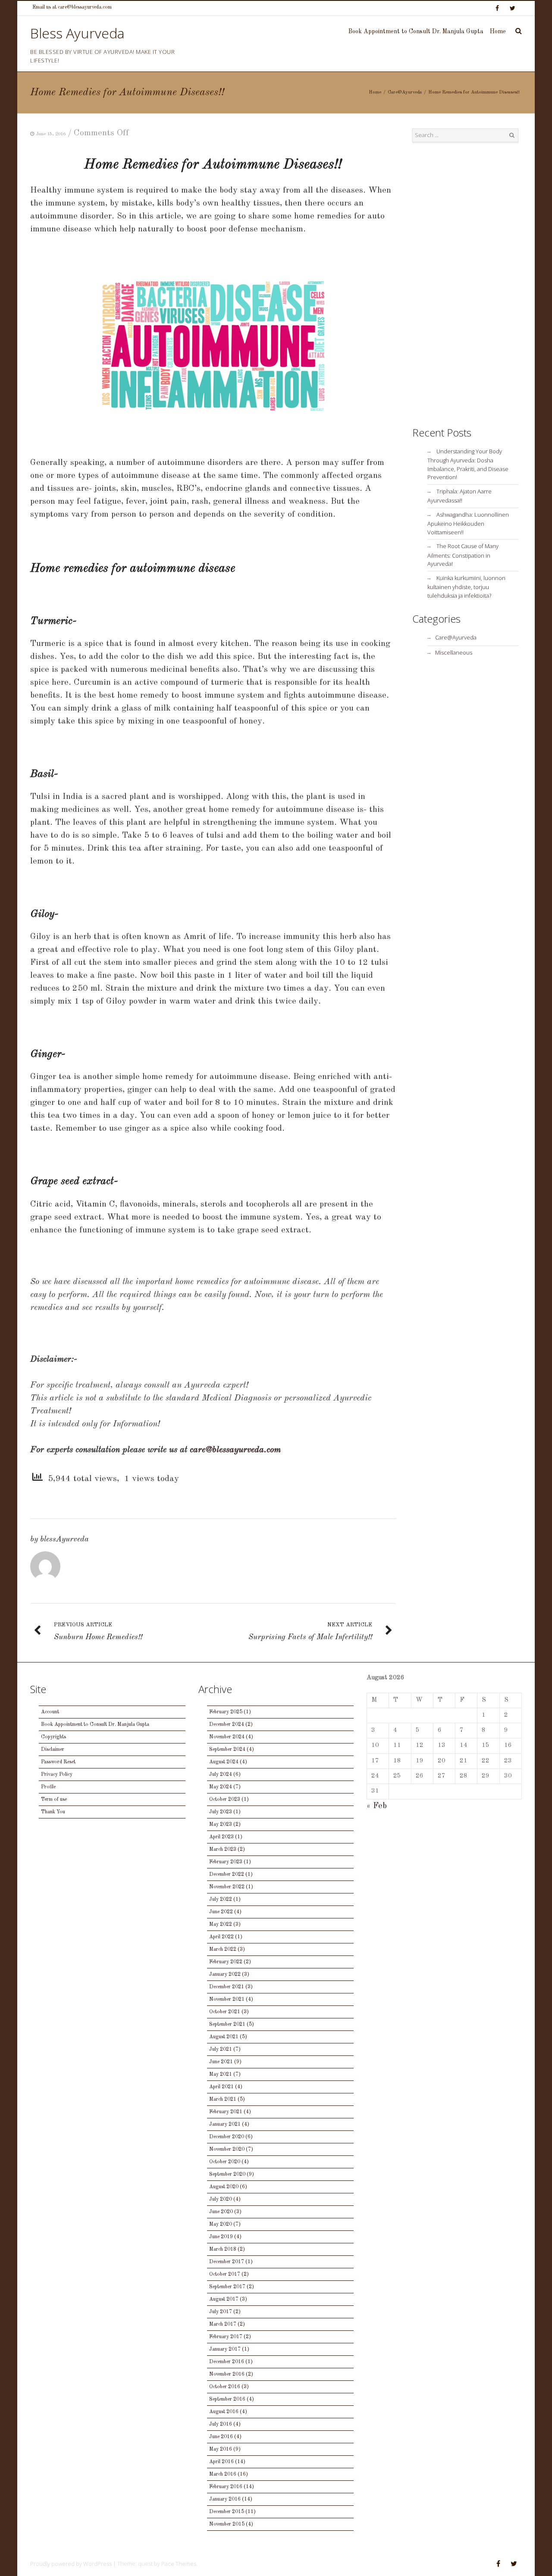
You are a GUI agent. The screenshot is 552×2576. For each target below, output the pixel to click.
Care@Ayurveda (405, 92)
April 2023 (221, 1837)
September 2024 (227, 1750)
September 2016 (227, 2399)
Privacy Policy (57, 1775)
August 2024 (224, 1762)
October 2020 (225, 2162)
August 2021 (224, 2037)
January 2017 (225, 2349)
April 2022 (221, 1937)
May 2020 (221, 2224)
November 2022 (227, 1887)
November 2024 (227, 1737)
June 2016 (221, 2437)
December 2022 (227, 1874)
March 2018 (223, 2249)
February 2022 (226, 1962)
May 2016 (221, 2449)
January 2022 (225, 1974)
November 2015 (227, 2524)
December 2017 (227, 2262)
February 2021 (226, 2112)
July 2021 (221, 2049)
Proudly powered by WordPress (71, 2564)
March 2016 (223, 2474)
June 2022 (221, 1912)
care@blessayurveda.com (235, 1450)
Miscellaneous (454, 652)
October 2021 (225, 2012)
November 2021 (227, 1999)
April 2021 (221, 2087)
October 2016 (225, 2387)
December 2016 (227, 2362)
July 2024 (221, 1775)
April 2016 (221, 2462)
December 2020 (227, 2137)
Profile (48, 1787)
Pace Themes (179, 2564)
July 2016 (221, 2424)
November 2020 (227, 2149)
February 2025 (226, 1712)
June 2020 (221, 2212)
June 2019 (221, 2237)
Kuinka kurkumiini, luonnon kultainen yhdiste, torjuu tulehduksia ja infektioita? (466, 587)
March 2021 (223, 2099)
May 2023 (221, 1824)
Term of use (54, 1799)
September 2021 (227, 2024)
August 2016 (224, 2412)
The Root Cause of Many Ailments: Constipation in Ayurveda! (463, 555)
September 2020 (227, 2174)
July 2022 (221, 1899)
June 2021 (221, 2062)
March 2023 (223, 1849)
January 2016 (225, 2499)
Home (498, 31)
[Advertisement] (466, 284)
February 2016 (226, 2487)
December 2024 (227, 1725)
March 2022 (223, 1949)
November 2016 (227, 2374)
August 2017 (224, 2299)
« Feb (377, 1806)
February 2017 (226, 2337)
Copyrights (53, 1737)
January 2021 (225, 2124)
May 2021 (221, 2074)
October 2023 (225, 1799)
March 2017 (223, 2324)
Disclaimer (53, 1750)
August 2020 (224, 2187)
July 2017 (221, 2312)
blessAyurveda (64, 1539)
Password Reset (58, 1762)
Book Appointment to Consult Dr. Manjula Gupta (416, 31)
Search (512, 135)
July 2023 (221, 1812)
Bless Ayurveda (77, 33)
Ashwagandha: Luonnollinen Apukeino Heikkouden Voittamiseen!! (468, 523)
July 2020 (221, 2199)
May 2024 (221, 1787)
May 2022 (221, 1924)
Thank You (53, 1812)
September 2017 (227, 2287)
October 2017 (225, 2274)
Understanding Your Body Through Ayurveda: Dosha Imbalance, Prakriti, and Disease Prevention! (468, 464)
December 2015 (227, 2512)
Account (50, 1712)
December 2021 (227, 1987)
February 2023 (226, 1862)
